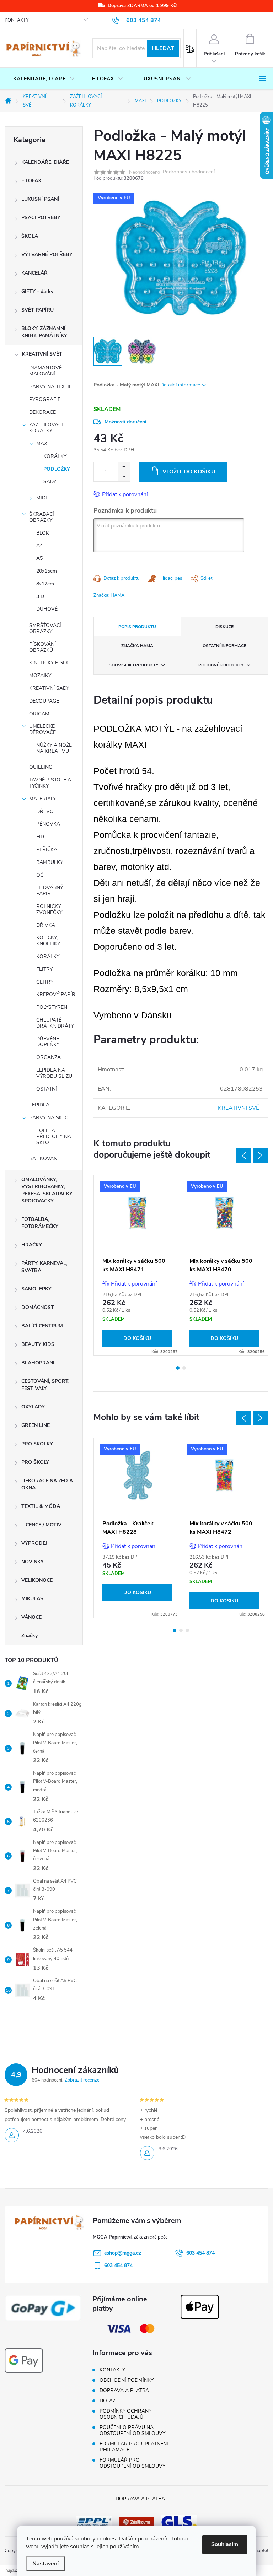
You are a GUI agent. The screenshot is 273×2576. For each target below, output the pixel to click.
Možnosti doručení (125, 422)
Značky (30, 1636)
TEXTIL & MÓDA (41, 1506)
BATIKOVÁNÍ (44, 1159)
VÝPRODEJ (34, 1543)
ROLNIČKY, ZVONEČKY (49, 909)
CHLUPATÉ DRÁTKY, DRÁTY (55, 1023)
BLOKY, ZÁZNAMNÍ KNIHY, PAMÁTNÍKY (44, 332)
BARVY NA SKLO (49, 1118)
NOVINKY (33, 1562)
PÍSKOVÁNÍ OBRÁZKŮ (42, 647)
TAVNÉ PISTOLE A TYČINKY (50, 783)
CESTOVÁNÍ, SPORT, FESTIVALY (45, 1385)
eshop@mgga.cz (123, 2253)
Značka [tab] (137, 646)
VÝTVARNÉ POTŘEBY (47, 255)
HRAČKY (32, 1245)
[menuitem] (44, 79)
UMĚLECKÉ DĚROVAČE (42, 729)
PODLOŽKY (57, 469)
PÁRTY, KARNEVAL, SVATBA (44, 1267)
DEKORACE (42, 412)
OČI (41, 875)
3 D (40, 597)
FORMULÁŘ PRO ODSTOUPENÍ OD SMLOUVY (132, 2463)
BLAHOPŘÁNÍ (38, 1363)
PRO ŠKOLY (35, 1462)
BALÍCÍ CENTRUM (42, 1326)
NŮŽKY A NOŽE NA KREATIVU (54, 748)
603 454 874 (200, 2253)
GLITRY (45, 982)
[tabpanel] (137, 1266)
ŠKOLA (30, 236)
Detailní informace (180, 385)
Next (261, 1156)
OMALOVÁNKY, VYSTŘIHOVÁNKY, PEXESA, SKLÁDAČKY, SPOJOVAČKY (47, 1190)
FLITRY (44, 969)
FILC (41, 837)
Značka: (109, 595)
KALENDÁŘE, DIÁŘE (45, 162)
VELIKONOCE (37, 1580)
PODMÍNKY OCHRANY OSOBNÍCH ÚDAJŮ (125, 2414)
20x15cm (47, 571)
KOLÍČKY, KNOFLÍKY (48, 941)
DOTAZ (108, 2401)
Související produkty (133, 665)
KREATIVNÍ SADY (49, 688)
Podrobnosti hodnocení (189, 172)
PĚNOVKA (48, 824)
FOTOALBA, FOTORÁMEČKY (40, 1223)
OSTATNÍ (47, 1089)
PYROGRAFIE (45, 399)
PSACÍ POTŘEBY (41, 218)
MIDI (42, 498)
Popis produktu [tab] (137, 627)
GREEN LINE (36, 1425)
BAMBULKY (50, 862)
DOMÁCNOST (38, 1307)
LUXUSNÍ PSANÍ (40, 199)
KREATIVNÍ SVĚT (42, 354)
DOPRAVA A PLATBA (124, 2390)
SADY (50, 481)
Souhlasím (225, 2544)
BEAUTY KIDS (38, 1344)
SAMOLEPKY (36, 1289)
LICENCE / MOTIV (41, 1525)
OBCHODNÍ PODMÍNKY (127, 2380)
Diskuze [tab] (224, 627)
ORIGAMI (40, 714)
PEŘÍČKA (47, 849)
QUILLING (41, 767)
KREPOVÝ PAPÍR (56, 994)
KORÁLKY (55, 456)
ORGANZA (49, 1057)
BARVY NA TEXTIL (50, 387)
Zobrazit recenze (82, 2080)
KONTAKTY (17, 20)
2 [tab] (184, 1368)
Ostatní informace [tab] (224, 646)
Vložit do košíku (189, 472)
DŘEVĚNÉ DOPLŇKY (48, 1042)
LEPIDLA (39, 1105)
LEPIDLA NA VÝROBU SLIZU (54, 1073)
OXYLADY (33, 1407)
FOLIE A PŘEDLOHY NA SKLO (54, 1137)
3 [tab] (187, 1630)
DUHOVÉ (47, 609)
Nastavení (45, 2564)
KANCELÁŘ (34, 273)
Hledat (163, 48)
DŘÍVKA (46, 925)
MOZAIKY (40, 675)
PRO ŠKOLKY (37, 1444)
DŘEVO (45, 811)
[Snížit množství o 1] (124, 477)
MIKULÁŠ (32, 1599)
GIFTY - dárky (37, 291)
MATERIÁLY (42, 799)
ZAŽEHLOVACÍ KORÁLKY (46, 428)
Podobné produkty (221, 665)
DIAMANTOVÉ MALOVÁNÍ (45, 371)
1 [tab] (178, 1368)
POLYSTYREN (52, 1007)
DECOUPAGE (44, 701)
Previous (243, 1156)
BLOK (43, 533)
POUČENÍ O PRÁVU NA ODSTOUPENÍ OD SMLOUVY (132, 2430)
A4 (39, 545)
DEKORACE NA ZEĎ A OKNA (47, 1484)
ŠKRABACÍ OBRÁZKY (42, 517)
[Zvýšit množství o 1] (124, 467)
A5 (39, 558)
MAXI (42, 443)
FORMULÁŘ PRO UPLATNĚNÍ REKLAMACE (134, 2447)
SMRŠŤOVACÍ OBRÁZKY (45, 628)
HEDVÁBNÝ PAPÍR (50, 891)
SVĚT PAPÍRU (38, 310)
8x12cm (45, 584)
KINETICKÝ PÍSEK (49, 663)
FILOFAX (31, 181)
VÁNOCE (31, 1617)
